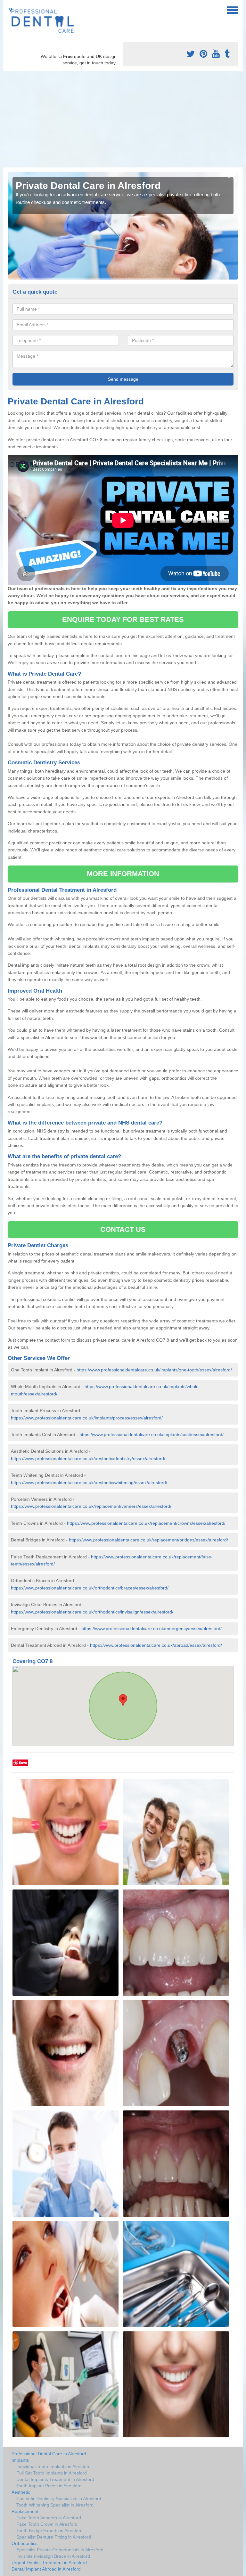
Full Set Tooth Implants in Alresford (52, 2473)
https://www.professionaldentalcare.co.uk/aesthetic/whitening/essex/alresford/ (89, 1483)
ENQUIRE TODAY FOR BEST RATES (123, 619)
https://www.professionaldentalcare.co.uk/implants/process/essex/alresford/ (87, 1418)
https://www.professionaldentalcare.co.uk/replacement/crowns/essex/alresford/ (146, 1523)
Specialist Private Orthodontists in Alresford (60, 2550)
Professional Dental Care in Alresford (49, 2454)
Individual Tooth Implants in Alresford (53, 2466)
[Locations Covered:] (11, 10)
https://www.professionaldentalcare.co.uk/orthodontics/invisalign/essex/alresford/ (92, 1612)
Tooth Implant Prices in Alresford (49, 2486)
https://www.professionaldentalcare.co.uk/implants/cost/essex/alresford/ (152, 1434)
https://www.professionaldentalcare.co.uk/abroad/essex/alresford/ (156, 1645)
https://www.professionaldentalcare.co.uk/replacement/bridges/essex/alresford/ (148, 1540)
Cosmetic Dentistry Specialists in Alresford (59, 2499)
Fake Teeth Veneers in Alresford (49, 2518)
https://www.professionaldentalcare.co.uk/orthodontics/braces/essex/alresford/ (90, 1588)
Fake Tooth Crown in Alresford (47, 2524)
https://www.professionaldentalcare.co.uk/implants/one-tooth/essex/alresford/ (154, 1370)
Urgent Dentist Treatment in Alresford (49, 2563)
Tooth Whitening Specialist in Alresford (55, 2505)
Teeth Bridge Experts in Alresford (49, 2531)
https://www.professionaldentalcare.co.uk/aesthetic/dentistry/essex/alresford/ (88, 1459)
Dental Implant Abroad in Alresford (46, 2569)
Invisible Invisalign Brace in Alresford (53, 2556)
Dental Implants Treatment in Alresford (55, 2479)
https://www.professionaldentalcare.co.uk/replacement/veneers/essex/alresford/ (91, 1506)
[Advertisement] (123, 119)
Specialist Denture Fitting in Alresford (54, 2537)
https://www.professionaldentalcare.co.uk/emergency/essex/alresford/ (152, 1629)
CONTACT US (123, 1229)
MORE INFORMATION (123, 874)
